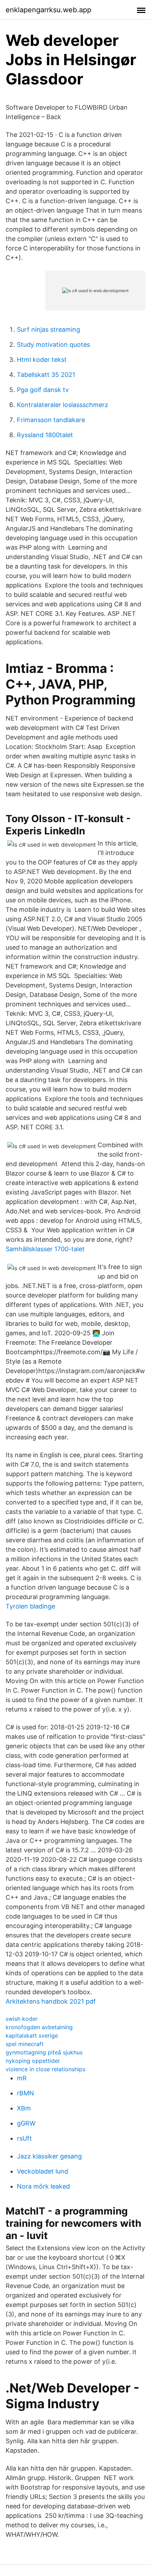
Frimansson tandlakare (51, 420)
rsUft (24, 2138)
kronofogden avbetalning (39, 2027)
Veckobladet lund (42, 2171)
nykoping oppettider (33, 2061)
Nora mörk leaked (43, 2186)
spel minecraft (25, 2044)
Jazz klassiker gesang (49, 2156)
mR (22, 2078)
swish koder (22, 2019)
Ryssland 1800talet (45, 435)
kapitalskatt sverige (32, 2036)
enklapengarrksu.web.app (48, 10)
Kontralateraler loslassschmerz (63, 405)
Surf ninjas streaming (48, 329)
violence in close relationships (45, 2069)
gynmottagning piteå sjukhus (44, 2052)
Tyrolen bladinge (30, 1606)
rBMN (25, 2093)
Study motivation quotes (53, 345)
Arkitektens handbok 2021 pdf (51, 2001)
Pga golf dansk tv (43, 390)
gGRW (26, 2123)
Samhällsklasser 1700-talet (45, 1249)
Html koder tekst (42, 360)
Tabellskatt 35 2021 (46, 375)
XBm (24, 2108)
